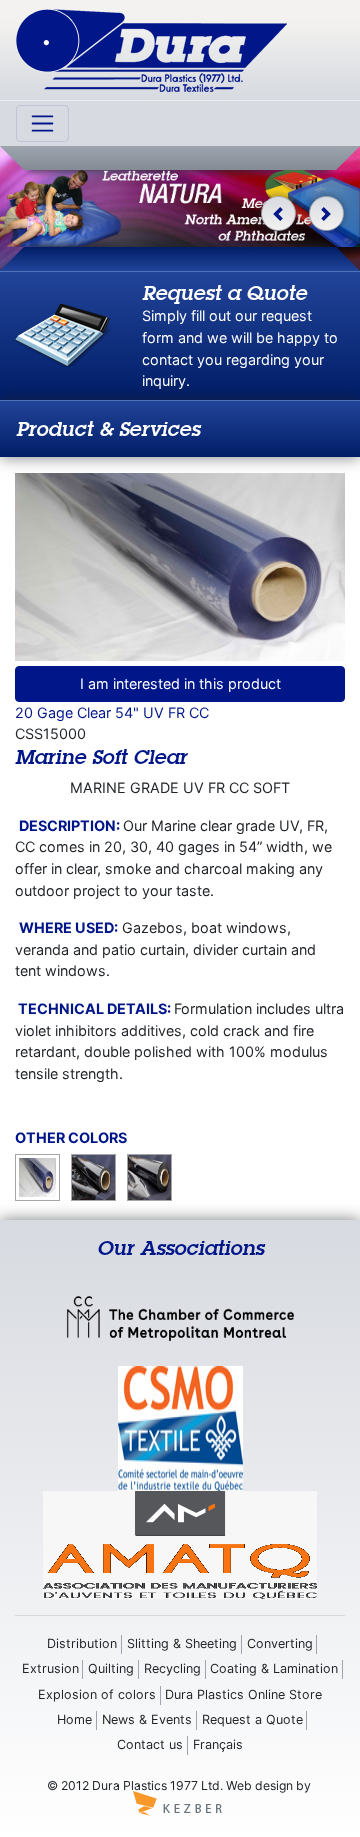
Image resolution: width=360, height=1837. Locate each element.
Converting (280, 1643)
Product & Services (108, 428)
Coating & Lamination (274, 1668)
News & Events (147, 1719)
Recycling (172, 1668)
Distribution (82, 1643)
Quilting (111, 1668)
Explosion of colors (97, 1694)
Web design (259, 1785)
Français (218, 1744)
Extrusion (50, 1668)
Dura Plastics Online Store (243, 1694)
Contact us (150, 1744)
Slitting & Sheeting (182, 1643)
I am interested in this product (180, 683)
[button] (278, 213)
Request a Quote (252, 1719)
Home (74, 1719)
